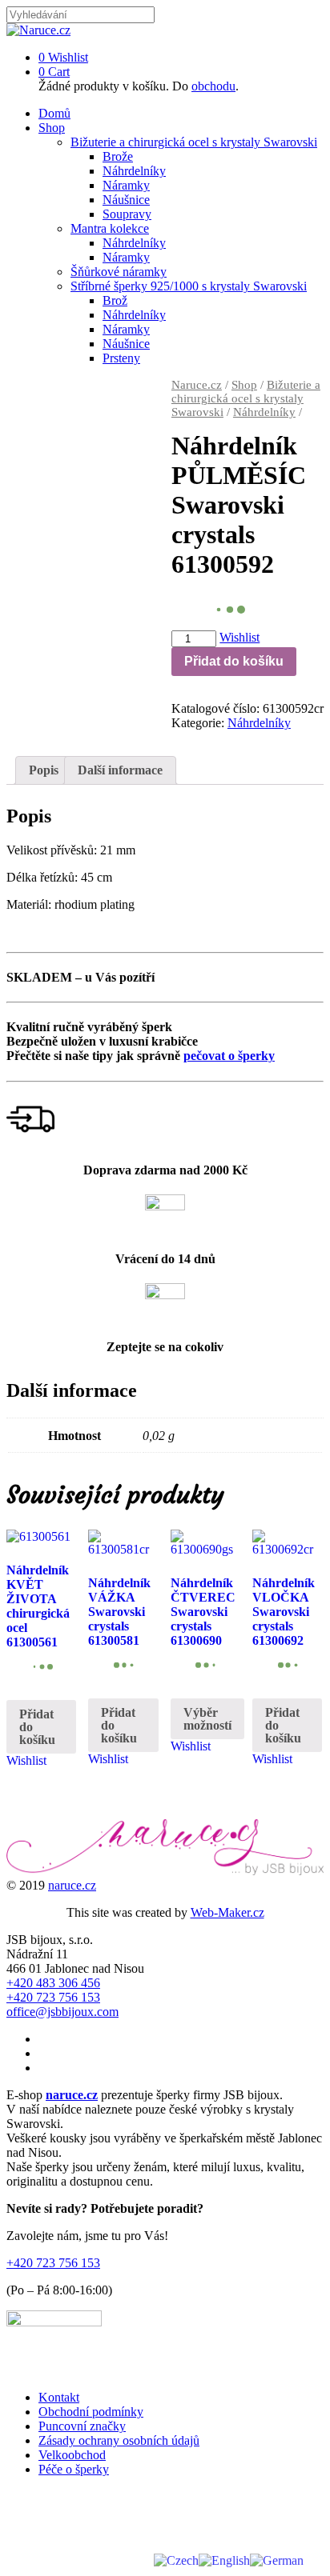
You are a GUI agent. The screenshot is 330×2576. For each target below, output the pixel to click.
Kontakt (59, 2397)
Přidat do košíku (234, 661)
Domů (54, 113)
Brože (118, 156)
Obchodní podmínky (91, 2412)
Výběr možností (207, 1719)
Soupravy (127, 214)
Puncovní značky (82, 2426)
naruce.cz (72, 1885)
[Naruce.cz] (38, 30)
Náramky (126, 185)
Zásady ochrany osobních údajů (119, 2440)
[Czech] (176, 2560)
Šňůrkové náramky (119, 272)
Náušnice (126, 200)
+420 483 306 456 (53, 1983)
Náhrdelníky (134, 171)
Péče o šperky (74, 2469)
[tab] (44, 770)
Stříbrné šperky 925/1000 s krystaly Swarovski (189, 286)
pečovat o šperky (229, 1056)
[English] (224, 2560)
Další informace (120, 770)
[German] (277, 2560)
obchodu (213, 86)
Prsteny (121, 358)
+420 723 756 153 (53, 1997)
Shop (52, 128)
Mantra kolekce (110, 228)
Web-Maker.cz (227, 1912)
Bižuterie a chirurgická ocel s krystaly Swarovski (194, 142)
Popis (44, 770)
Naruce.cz (197, 385)
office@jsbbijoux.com (62, 2012)
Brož (115, 300)
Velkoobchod (72, 2455)
